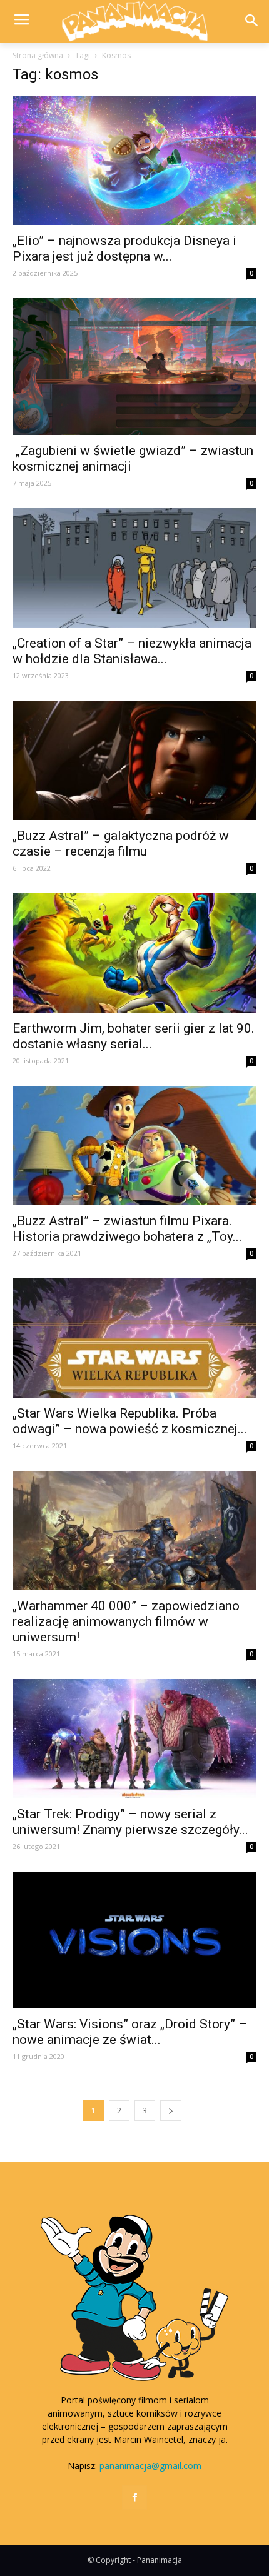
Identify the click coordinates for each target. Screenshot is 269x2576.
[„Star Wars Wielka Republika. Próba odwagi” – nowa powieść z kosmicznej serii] (134, 1338)
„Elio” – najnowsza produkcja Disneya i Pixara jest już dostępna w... (124, 248)
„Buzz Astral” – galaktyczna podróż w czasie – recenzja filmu (121, 844)
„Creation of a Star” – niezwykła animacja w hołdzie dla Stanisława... (132, 651)
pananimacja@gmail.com (150, 2466)
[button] (251, 22)
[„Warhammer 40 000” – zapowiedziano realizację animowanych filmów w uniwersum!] (134, 1531)
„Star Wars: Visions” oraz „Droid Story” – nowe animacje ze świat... (130, 2032)
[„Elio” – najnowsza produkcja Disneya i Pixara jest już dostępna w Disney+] (134, 160)
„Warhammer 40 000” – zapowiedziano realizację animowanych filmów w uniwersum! (126, 1621)
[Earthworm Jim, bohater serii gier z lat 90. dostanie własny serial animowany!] (134, 953)
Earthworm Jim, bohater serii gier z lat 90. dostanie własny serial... (134, 1036)
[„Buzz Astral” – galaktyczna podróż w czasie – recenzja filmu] (134, 760)
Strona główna (38, 55)
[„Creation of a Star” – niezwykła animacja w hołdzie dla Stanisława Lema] (134, 568)
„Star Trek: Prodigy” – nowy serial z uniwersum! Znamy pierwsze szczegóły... (130, 1822)
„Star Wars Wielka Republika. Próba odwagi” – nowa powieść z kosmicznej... (130, 1421)
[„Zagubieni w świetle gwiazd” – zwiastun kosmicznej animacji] (134, 367)
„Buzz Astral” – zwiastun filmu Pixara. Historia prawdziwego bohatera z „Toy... (127, 1229)
